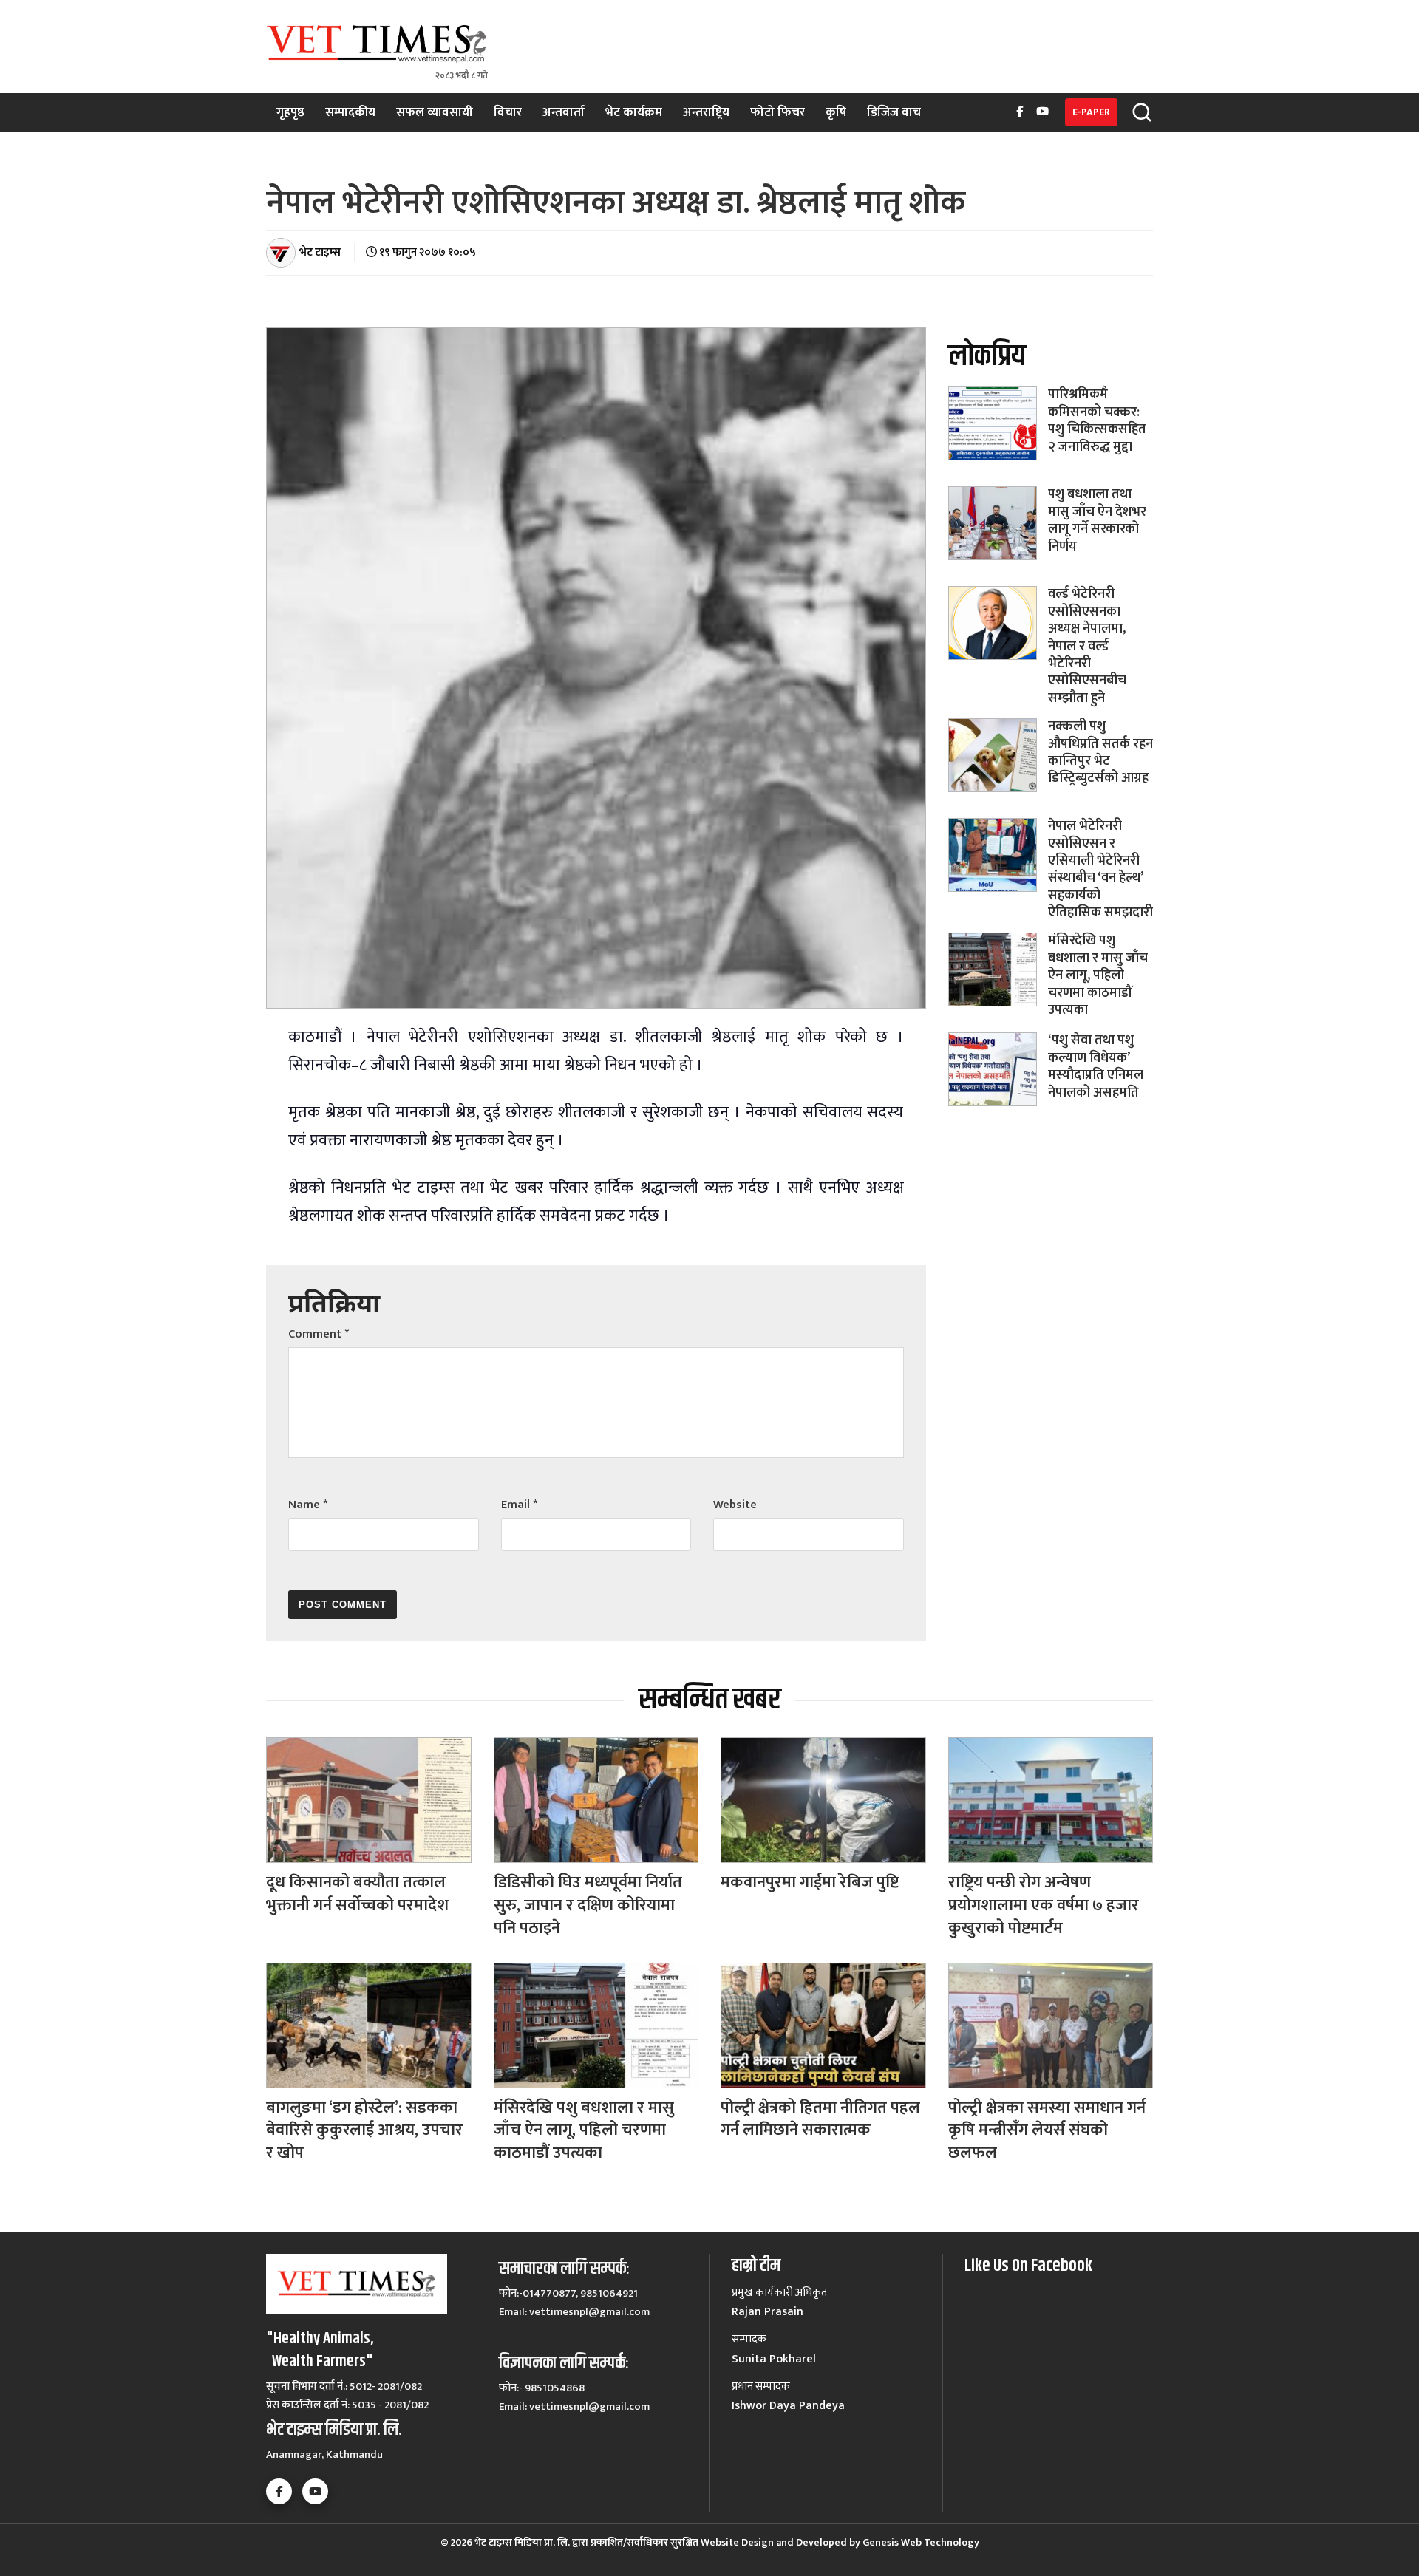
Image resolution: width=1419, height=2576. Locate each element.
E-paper (1091, 112)
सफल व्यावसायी (435, 112)
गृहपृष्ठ (290, 112)
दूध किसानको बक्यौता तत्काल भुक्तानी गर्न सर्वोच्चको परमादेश (357, 1894)
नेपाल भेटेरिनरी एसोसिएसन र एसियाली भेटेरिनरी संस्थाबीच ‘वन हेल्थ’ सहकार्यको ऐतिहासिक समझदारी (1100, 869)
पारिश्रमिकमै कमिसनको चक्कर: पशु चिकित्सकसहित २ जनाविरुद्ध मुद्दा (1097, 420)
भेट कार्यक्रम (634, 112)
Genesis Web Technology (921, 2542)
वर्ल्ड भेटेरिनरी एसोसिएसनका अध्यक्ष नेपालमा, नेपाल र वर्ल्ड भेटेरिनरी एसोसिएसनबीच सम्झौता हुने (1087, 646)
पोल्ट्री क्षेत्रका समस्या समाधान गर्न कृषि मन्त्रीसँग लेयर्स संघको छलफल (1047, 2131)
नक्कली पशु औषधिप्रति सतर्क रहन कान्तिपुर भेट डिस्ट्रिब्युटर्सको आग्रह (1100, 752)
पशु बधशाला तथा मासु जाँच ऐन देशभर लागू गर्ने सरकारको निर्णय (1097, 520)
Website (735, 1505)
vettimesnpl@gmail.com (589, 2312)
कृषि (836, 112)
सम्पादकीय (350, 112)
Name (308, 1505)
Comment (319, 1334)
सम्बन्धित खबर (709, 1700)
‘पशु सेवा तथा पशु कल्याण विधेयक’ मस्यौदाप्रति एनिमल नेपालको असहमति (1096, 1066)
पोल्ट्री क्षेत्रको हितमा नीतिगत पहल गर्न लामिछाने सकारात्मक (820, 2119)
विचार (508, 112)
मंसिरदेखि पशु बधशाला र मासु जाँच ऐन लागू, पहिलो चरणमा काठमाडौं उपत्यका (1098, 975)
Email (519, 1505)
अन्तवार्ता (564, 112)
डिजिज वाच (894, 112)
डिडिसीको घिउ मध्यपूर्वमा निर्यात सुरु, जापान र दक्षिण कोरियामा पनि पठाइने (588, 1905)
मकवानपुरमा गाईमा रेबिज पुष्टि (810, 1882)
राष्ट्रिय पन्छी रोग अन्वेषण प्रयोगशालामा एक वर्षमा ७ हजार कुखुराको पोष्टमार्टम (1044, 1905)
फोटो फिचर (777, 112)
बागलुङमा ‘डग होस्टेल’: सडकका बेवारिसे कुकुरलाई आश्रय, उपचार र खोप (364, 2131)
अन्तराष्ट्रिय (706, 112)
